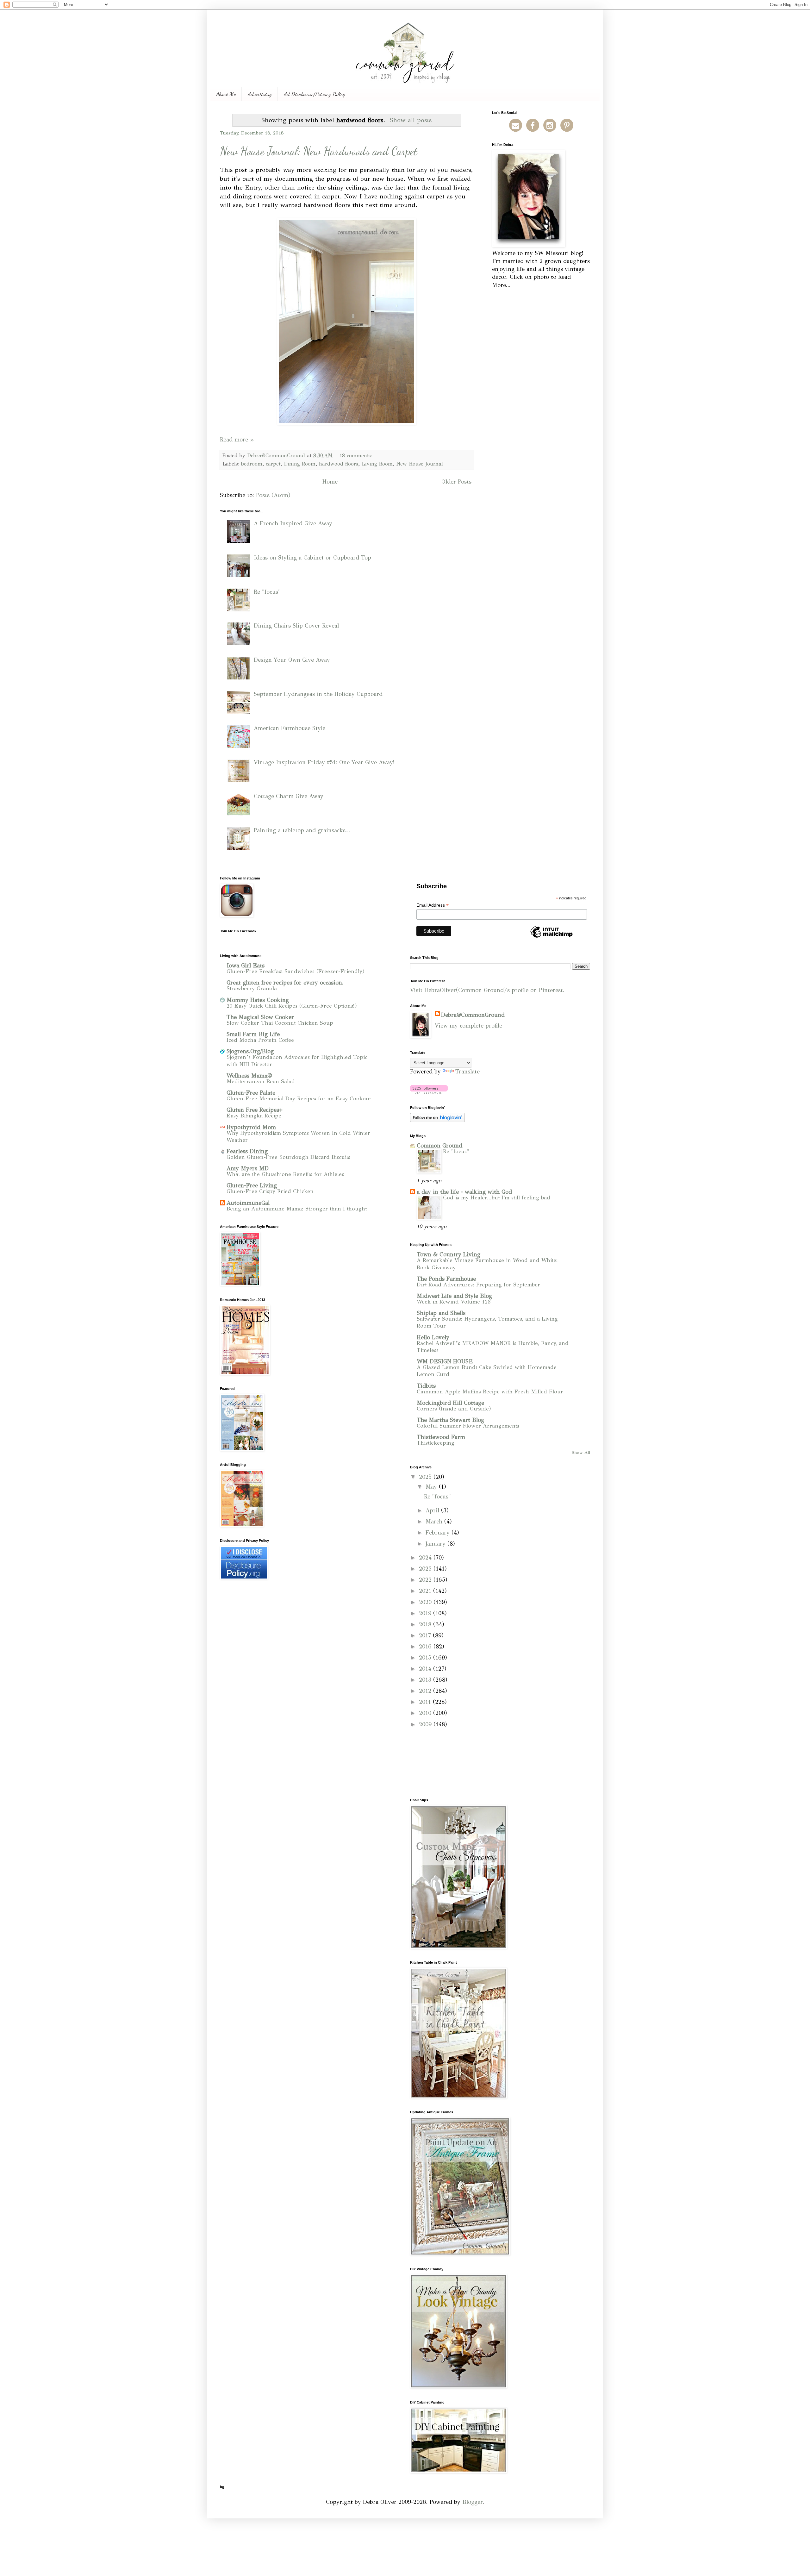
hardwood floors (339, 464)
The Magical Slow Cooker (260, 1017)
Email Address (433, 905)
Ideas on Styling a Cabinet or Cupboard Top (312, 558)
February (439, 1533)
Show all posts (411, 120)
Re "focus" (267, 592)
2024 (426, 1558)
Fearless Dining (247, 1151)
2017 (426, 1635)
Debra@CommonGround (473, 1015)
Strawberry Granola (252, 988)
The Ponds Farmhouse (446, 1279)
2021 (426, 1591)
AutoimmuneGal (248, 1203)
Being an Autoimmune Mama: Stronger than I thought (297, 1209)
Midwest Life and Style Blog (454, 1296)
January (436, 1544)
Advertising (260, 94)
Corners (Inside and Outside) (454, 1409)
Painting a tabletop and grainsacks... (302, 830)
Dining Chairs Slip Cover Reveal (296, 626)
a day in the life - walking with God (464, 1192)
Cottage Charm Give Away (289, 796)
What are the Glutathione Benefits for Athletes (285, 1174)
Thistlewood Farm (441, 1437)
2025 (426, 1477)
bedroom (252, 464)
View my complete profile (468, 1026)
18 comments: (357, 456)
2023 (426, 1569)
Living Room (377, 464)
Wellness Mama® (249, 1076)
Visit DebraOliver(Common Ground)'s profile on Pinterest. (487, 990)
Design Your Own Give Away (292, 660)
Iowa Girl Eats (246, 966)
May (432, 1487)
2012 (426, 1691)
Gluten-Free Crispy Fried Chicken (270, 1191)
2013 (426, 1680)
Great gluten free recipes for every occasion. (285, 983)
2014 (426, 1669)
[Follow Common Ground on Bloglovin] (429, 1092)
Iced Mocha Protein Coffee (260, 1040)
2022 (426, 1580)
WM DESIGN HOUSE (445, 1361)
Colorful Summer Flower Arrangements (468, 1426)
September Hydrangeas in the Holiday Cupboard (318, 694)
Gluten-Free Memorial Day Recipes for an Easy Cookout (299, 1099)
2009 (426, 1724)
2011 (426, 1702)
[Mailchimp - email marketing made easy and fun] (551, 937)
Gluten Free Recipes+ (255, 1110)
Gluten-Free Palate (251, 1093)
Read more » (237, 440)
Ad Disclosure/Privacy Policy (315, 94)
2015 (426, 1658)
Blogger (472, 2502)
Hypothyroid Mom (251, 1127)
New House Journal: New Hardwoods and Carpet (319, 151)
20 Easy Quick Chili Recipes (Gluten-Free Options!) (292, 1006)
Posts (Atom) (273, 495)
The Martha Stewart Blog (450, 1420)
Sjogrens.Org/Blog (250, 1051)
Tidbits (426, 1386)
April (433, 1510)
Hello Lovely (433, 1337)
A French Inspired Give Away (293, 523)
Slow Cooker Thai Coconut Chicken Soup (280, 1023)
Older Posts (456, 482)
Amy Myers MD (248, 1168)
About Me (226, 94)
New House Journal (420, 464)
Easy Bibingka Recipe (254, 1116)
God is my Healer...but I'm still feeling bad (497, 1198)
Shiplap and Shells (441, 1313)
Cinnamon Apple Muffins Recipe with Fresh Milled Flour (490, 1392)
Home (330, 482)
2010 (426, 1713)
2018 (426, 1624)
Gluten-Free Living (252, 1185)
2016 (426, 1647)
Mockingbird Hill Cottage (450, 1403)
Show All (581, 1452)
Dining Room (300, 464)
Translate (467, 1072)
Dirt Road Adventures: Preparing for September (478, 1285)
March (435, 1522)
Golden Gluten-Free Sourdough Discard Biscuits (288, 1157)
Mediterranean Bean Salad (261, 1082)
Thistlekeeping (436, 1443)
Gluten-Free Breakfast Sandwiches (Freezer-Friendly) (296, 971)
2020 (426, 1602)
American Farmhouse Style (290, 728)
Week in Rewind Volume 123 (454, 1302)
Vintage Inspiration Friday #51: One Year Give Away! (324, 762)
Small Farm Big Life (253, 1034)
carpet (273, 464)
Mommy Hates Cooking (258, 1000)
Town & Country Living (449, 1254)
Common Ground (439, 1146)
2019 (426, 1613)
